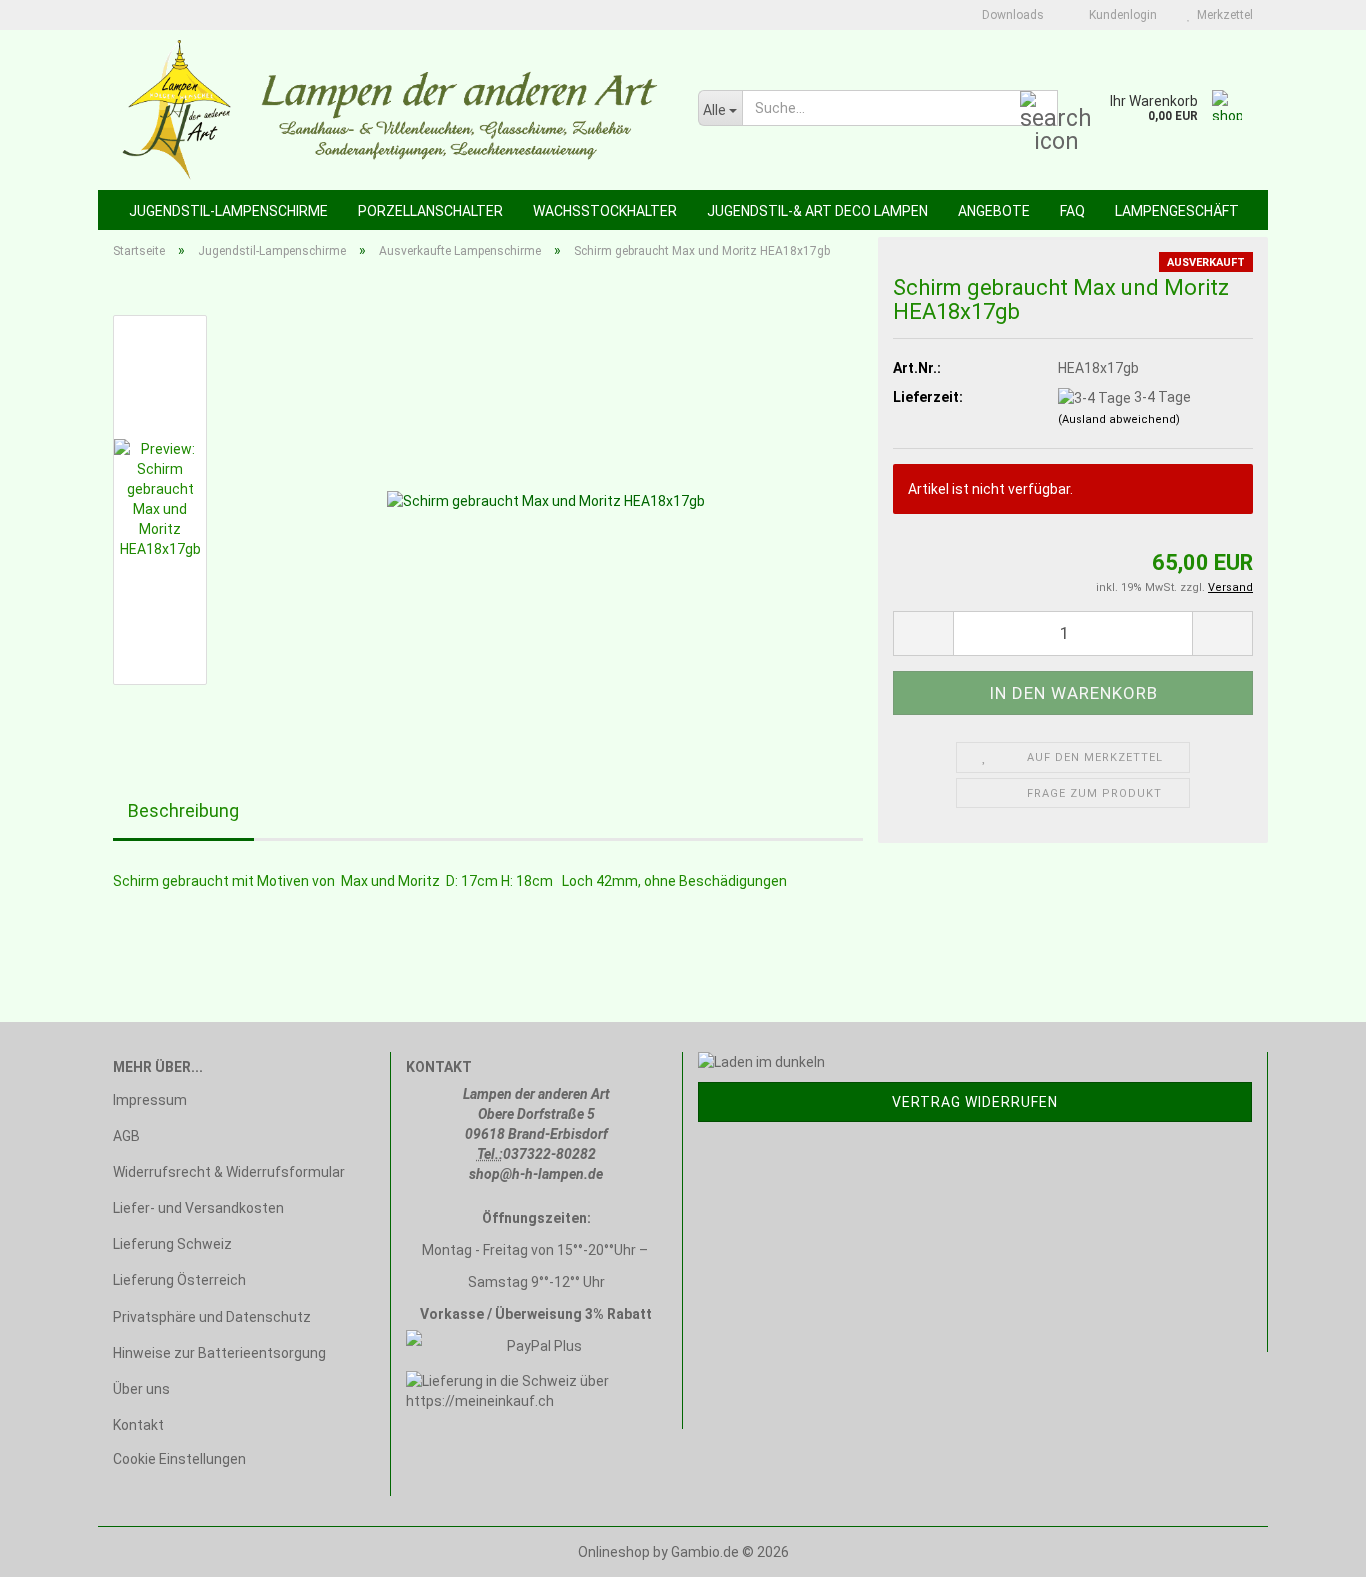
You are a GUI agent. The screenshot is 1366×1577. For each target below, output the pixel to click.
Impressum (150, 1100)
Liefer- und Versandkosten (198, 1208)
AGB (126, 1136)
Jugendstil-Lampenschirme (228, 211)
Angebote (994, 211)
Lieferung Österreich (179, 1280)
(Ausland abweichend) (1119, 419)
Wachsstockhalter (605, 211)
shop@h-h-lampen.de (536, 1174)
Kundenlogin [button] (1120, 15)
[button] (923, 633)
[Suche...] (1039, 109)
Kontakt (138, 1425)
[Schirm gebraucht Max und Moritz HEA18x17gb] (546, 499)
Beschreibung (183, 810)
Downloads (1011, 15)
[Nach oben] (1311, 1547)
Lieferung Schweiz (172, 1244)
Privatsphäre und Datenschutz (212, 1317)
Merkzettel (1222, 15)
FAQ (1072, 211)
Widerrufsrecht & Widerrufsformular (229, 1172)
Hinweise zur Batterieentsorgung (219, 1353)
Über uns (141, 1389)
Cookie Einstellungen (179, 1459)
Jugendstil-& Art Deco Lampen (817, 211)
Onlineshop (614, 1552)
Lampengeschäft (1177, 211)
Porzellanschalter (430, 211)
